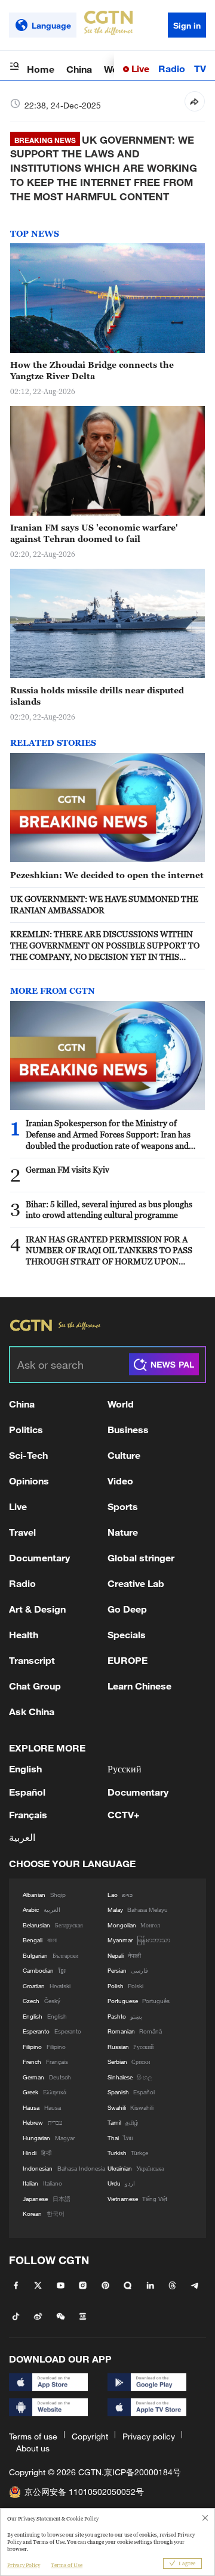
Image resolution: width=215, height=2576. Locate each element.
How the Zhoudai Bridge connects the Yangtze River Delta (92, 370)
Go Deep (127, 1609)
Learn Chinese (139, 1686)
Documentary (39, 1557)
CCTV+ (124, 1814)
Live (139, 68)
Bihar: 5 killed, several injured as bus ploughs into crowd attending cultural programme (109, 1210)
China (79, 69)
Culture (124, 1455)
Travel (22, 1532)
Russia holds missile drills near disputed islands (97, 696)
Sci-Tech (28, 1455)
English (25, 1769)
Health (24, 1634)
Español (27, 1792)
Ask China (32, 1711)
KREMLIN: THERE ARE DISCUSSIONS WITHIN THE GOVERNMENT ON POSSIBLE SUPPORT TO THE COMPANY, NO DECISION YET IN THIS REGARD (105, 946)
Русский (125, 1769)
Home (41, 69)
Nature (123, 1532)
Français (28, 1814)
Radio (172, 68)
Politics (26, 1429)
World (121, 1404)
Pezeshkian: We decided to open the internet (107, 875)
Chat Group (35, 1686)
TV (200, 68)
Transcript (32, 1660)
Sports (123, 1506)
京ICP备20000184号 (142, 2472)
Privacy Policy (24, 2565)
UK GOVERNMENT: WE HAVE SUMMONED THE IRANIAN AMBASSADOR (104, 904)
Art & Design (37, 1609)
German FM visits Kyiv (67, 1169)
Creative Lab (136, 1583)
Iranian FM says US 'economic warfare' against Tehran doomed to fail (94, 533)
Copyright (90, 2436)
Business (128, 1429)
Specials (127, 1634)
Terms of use (33, 2436)
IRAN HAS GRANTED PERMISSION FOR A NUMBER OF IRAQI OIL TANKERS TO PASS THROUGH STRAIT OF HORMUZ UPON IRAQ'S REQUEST (109, 1251)
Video (120, 1481)
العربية (22, 1837)
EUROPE (128, 1660)
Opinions (29, 1481)
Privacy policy (149, 2436)
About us (33, 2448)
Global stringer (141, 1557)
